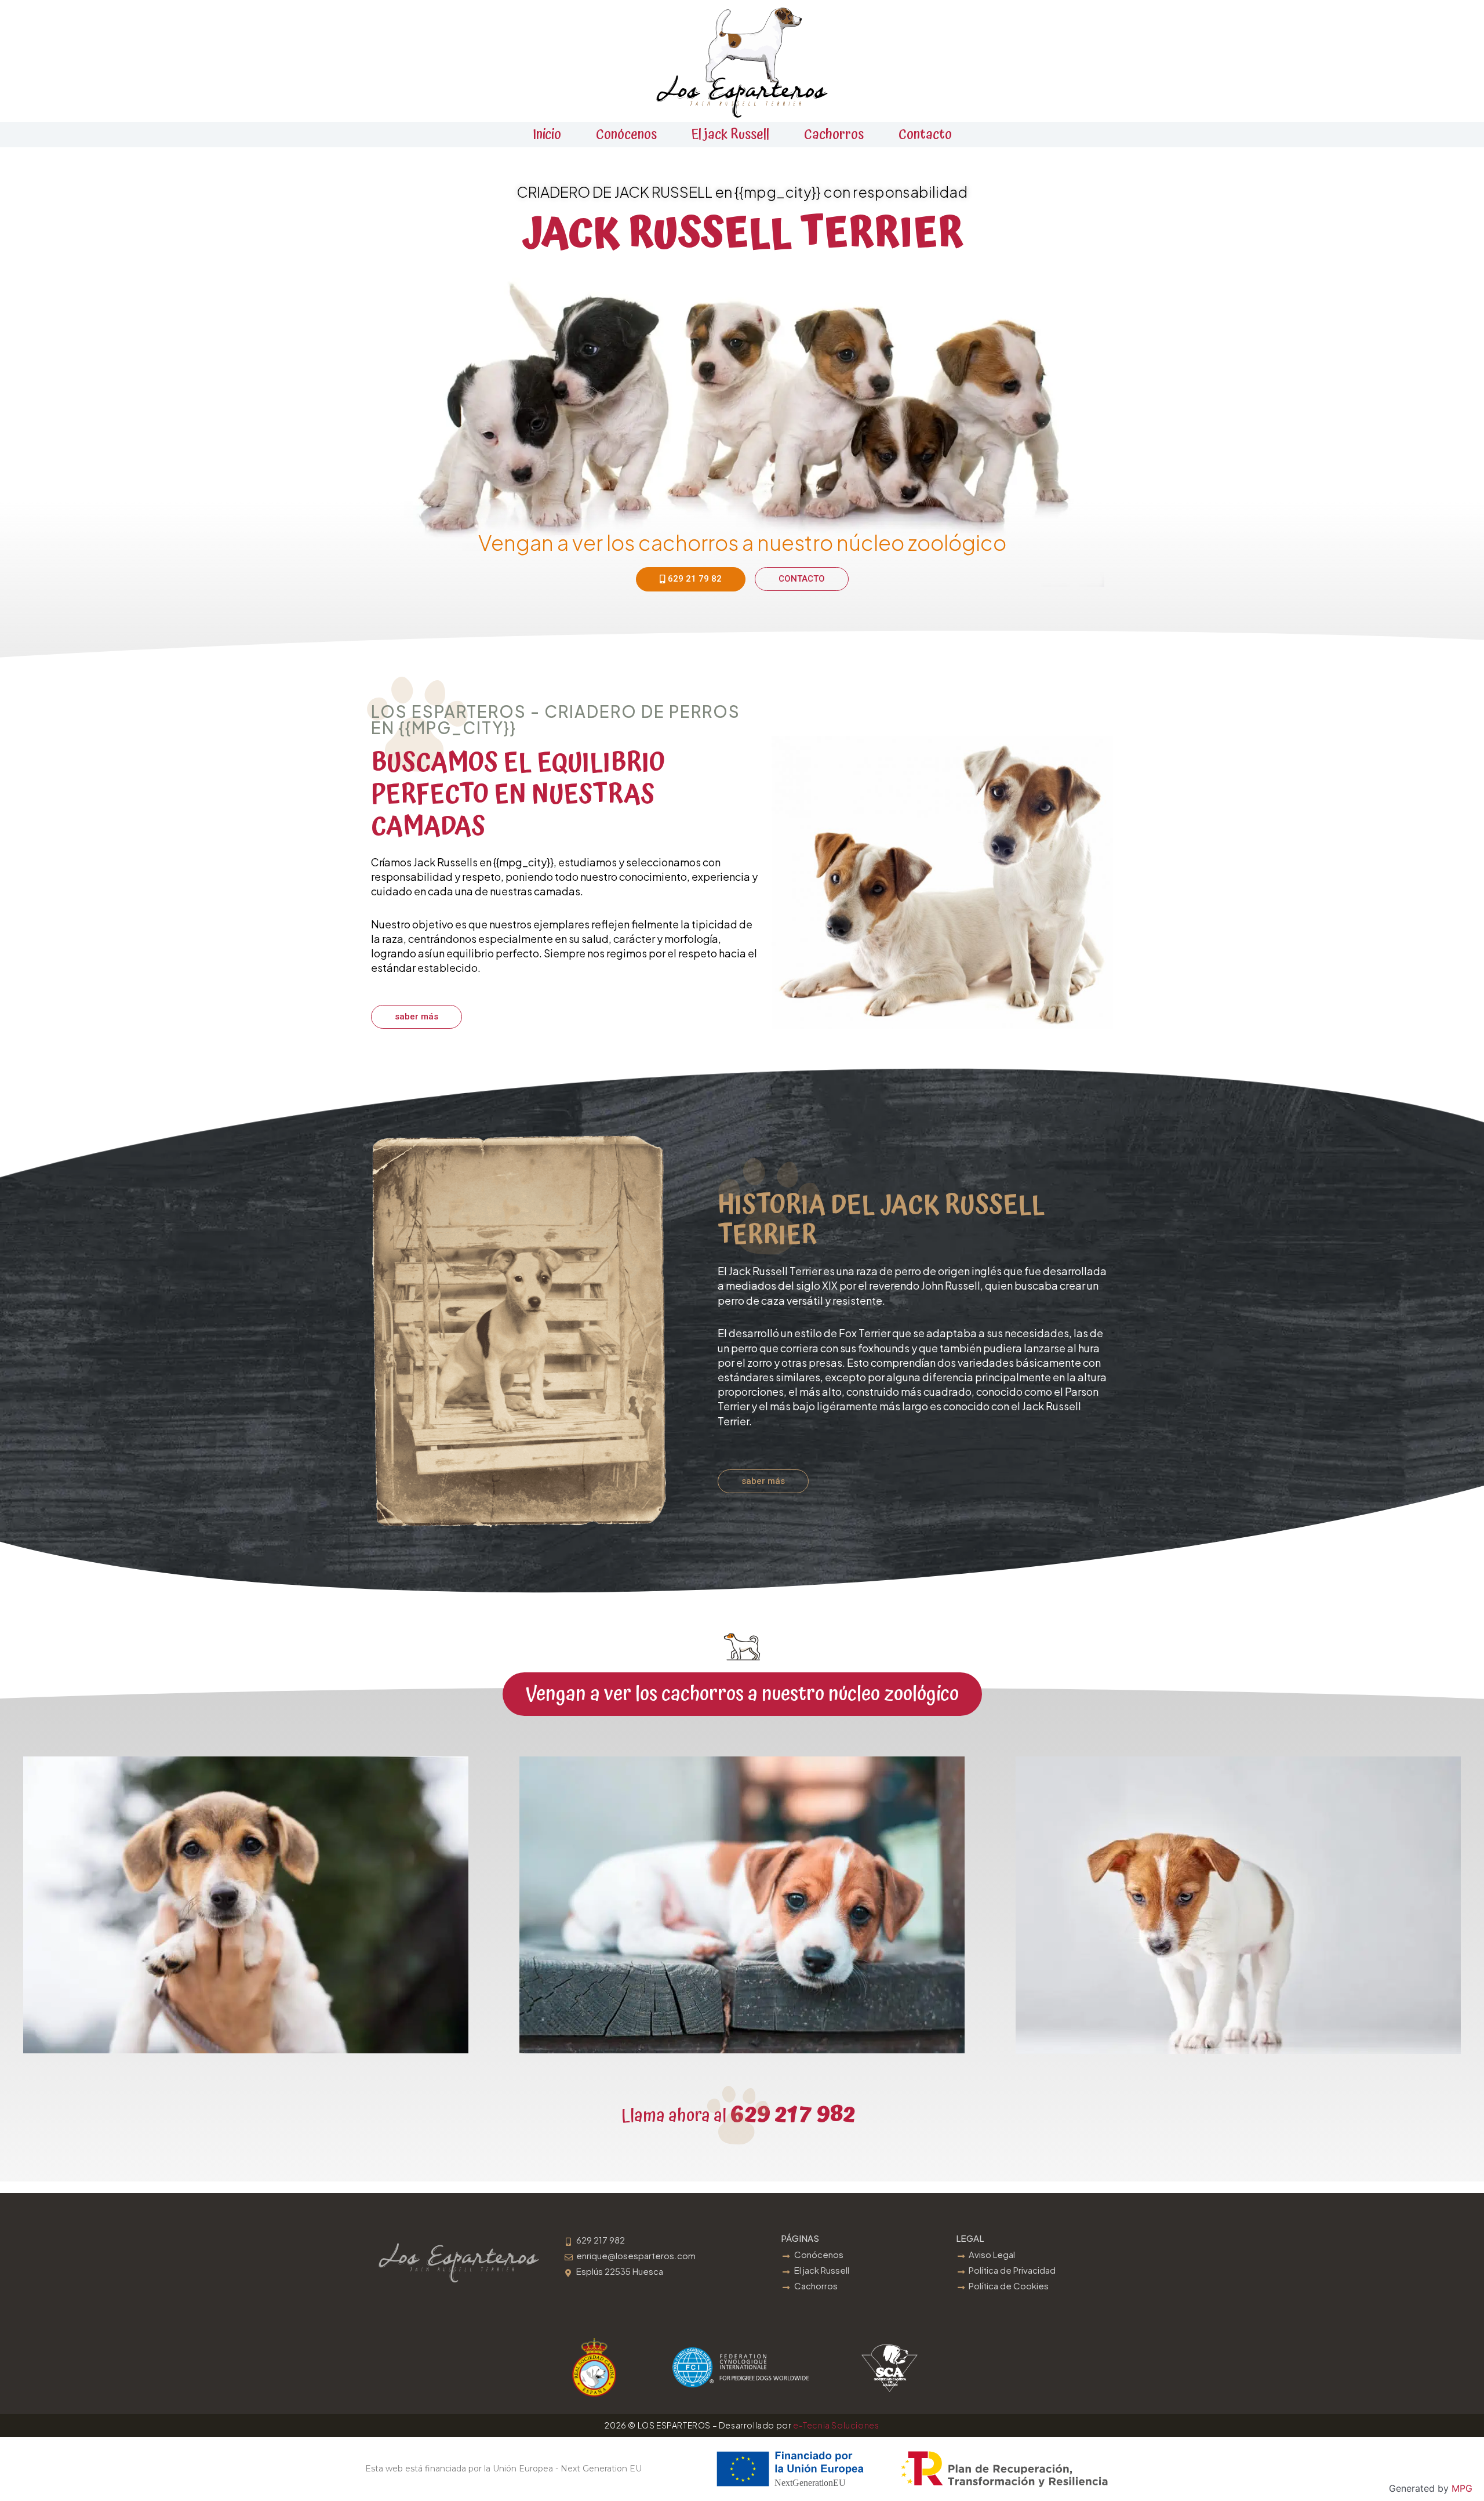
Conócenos (626, 135)
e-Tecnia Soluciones (836, 2425)
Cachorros (834, 135)
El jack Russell (730, 135)
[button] (742, 1694)
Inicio (547, 135)
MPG (1462, 2488)
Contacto (925, 135)
